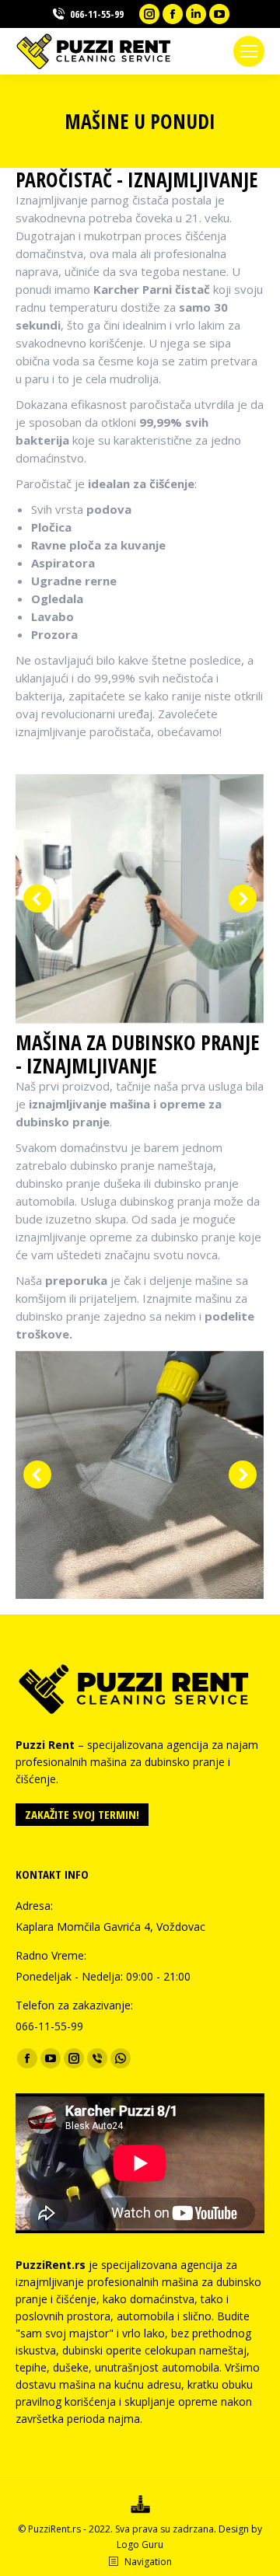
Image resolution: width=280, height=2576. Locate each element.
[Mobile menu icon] (249, 51)
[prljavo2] (139, 1475)
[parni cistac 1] (139, 899)
